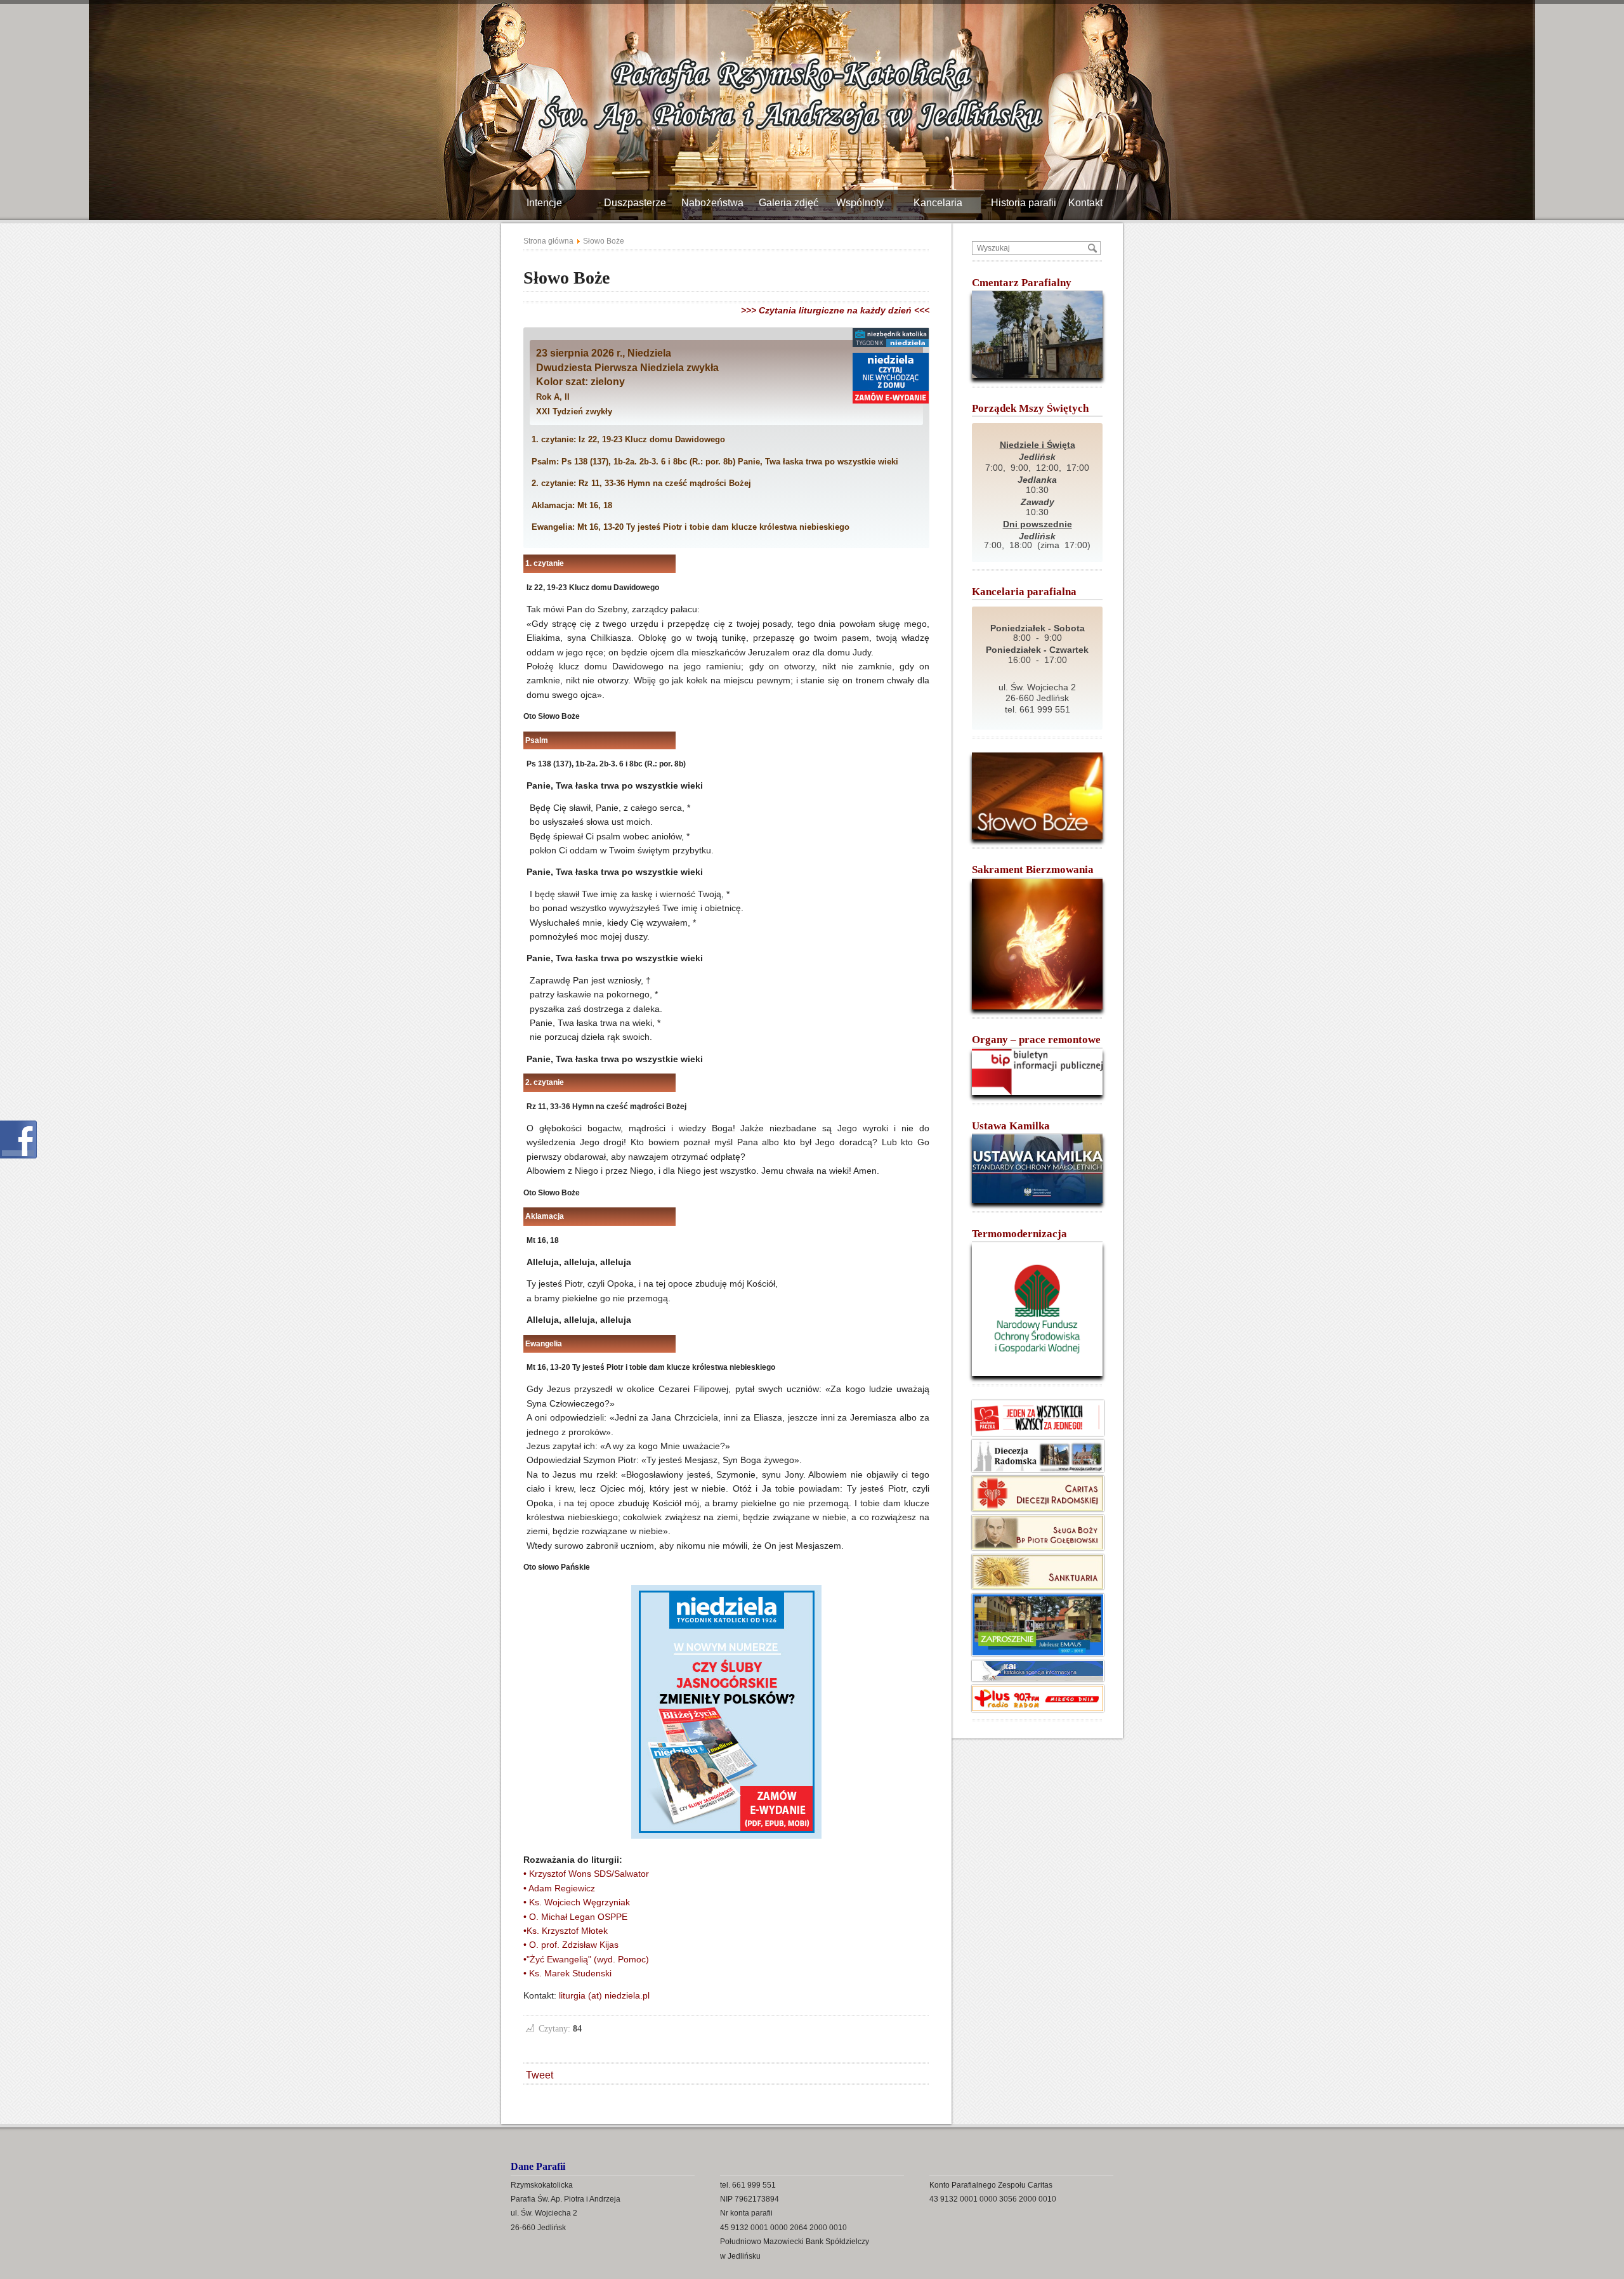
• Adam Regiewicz (559, 1888)
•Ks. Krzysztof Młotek (566, 1931)
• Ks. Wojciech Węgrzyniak (577, 1902)
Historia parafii (1028, 203)
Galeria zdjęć (793, 203)
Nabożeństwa (717, 203)
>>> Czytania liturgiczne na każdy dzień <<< (835, 310)
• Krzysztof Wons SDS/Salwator (586, 1874)
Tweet (540, 2075)
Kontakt (1090, 203)
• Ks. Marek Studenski (567, 1973)
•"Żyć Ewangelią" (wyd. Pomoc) (586, 1959)
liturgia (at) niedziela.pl (604, 1995)
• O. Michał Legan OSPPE (575, 1917)
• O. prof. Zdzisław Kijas (571, 1945)
